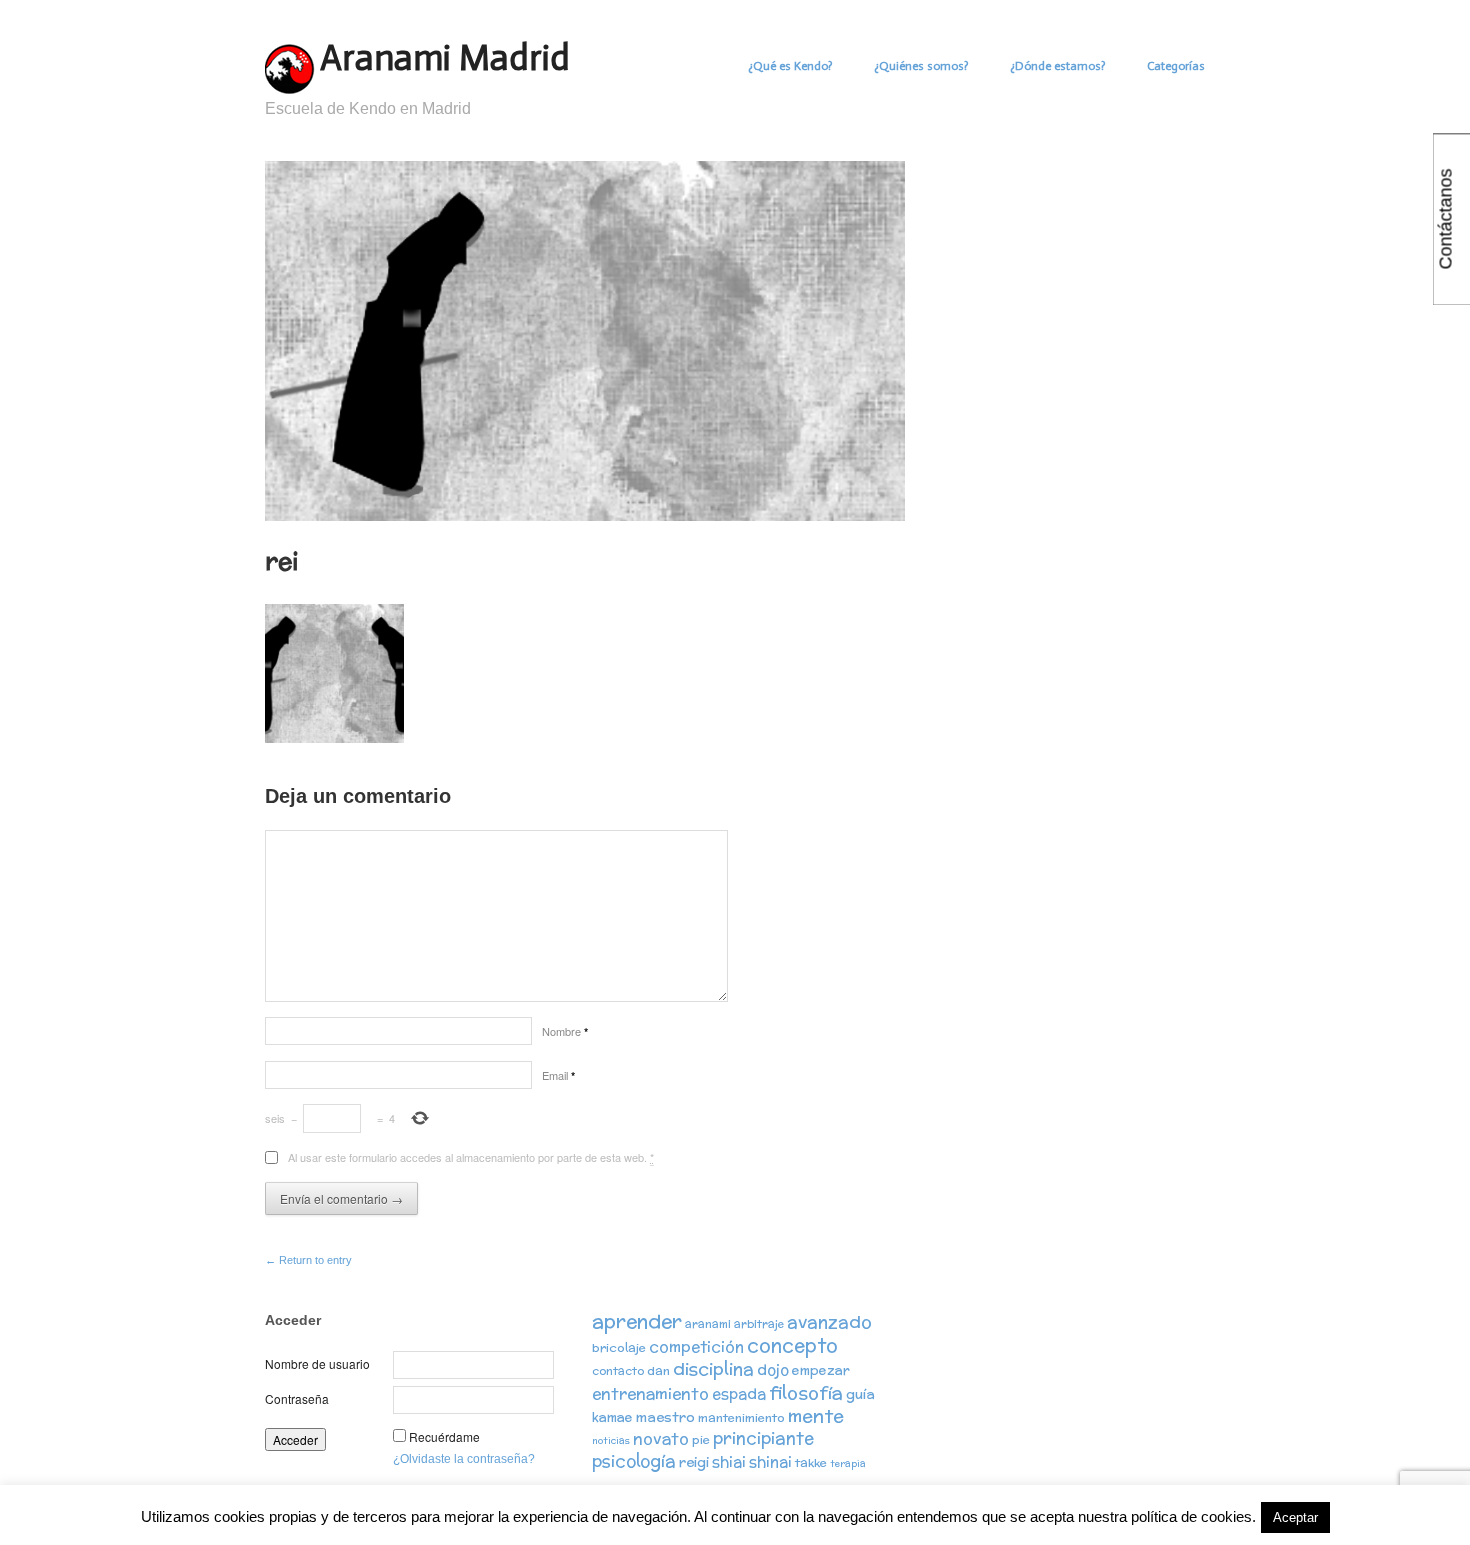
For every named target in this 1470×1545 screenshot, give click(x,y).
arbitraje (759, 1324)
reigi (694, 1462)
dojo (773, 1369)
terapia (848, 1463)
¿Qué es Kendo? (790, 66)
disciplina (713, 1368)
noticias (611, 1440)
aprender (637, 1321)
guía (860, 1394)
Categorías (1176, 66)
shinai (770, 1461)
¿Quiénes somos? (921, 66)
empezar (821, 1370)
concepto (792, 1345)
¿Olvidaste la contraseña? (464, 1459)
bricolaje (619, 1347)
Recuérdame (444, 1436)
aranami (708, 1324)
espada (739, 1393)
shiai (729, 1461)
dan (658, 1370)
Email (558, 1075)
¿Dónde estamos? (1057, 66)
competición (696, 1346)
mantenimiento (741, 1417)
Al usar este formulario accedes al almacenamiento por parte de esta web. (471, 1157)
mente (816, 1415)
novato (661, 1438)
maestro (665, 1417)
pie (701, 1439)
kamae (612, 1417)
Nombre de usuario (317, 1363)
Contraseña (297, 1398)
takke (811, 1462)
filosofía (806, 1392)
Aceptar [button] (1295, 1517)
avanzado (829, 1321)
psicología (634, 1461)
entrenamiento (650, 1393)
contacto (618, 1371)
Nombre (565, 1031)
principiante (763, 1438)
